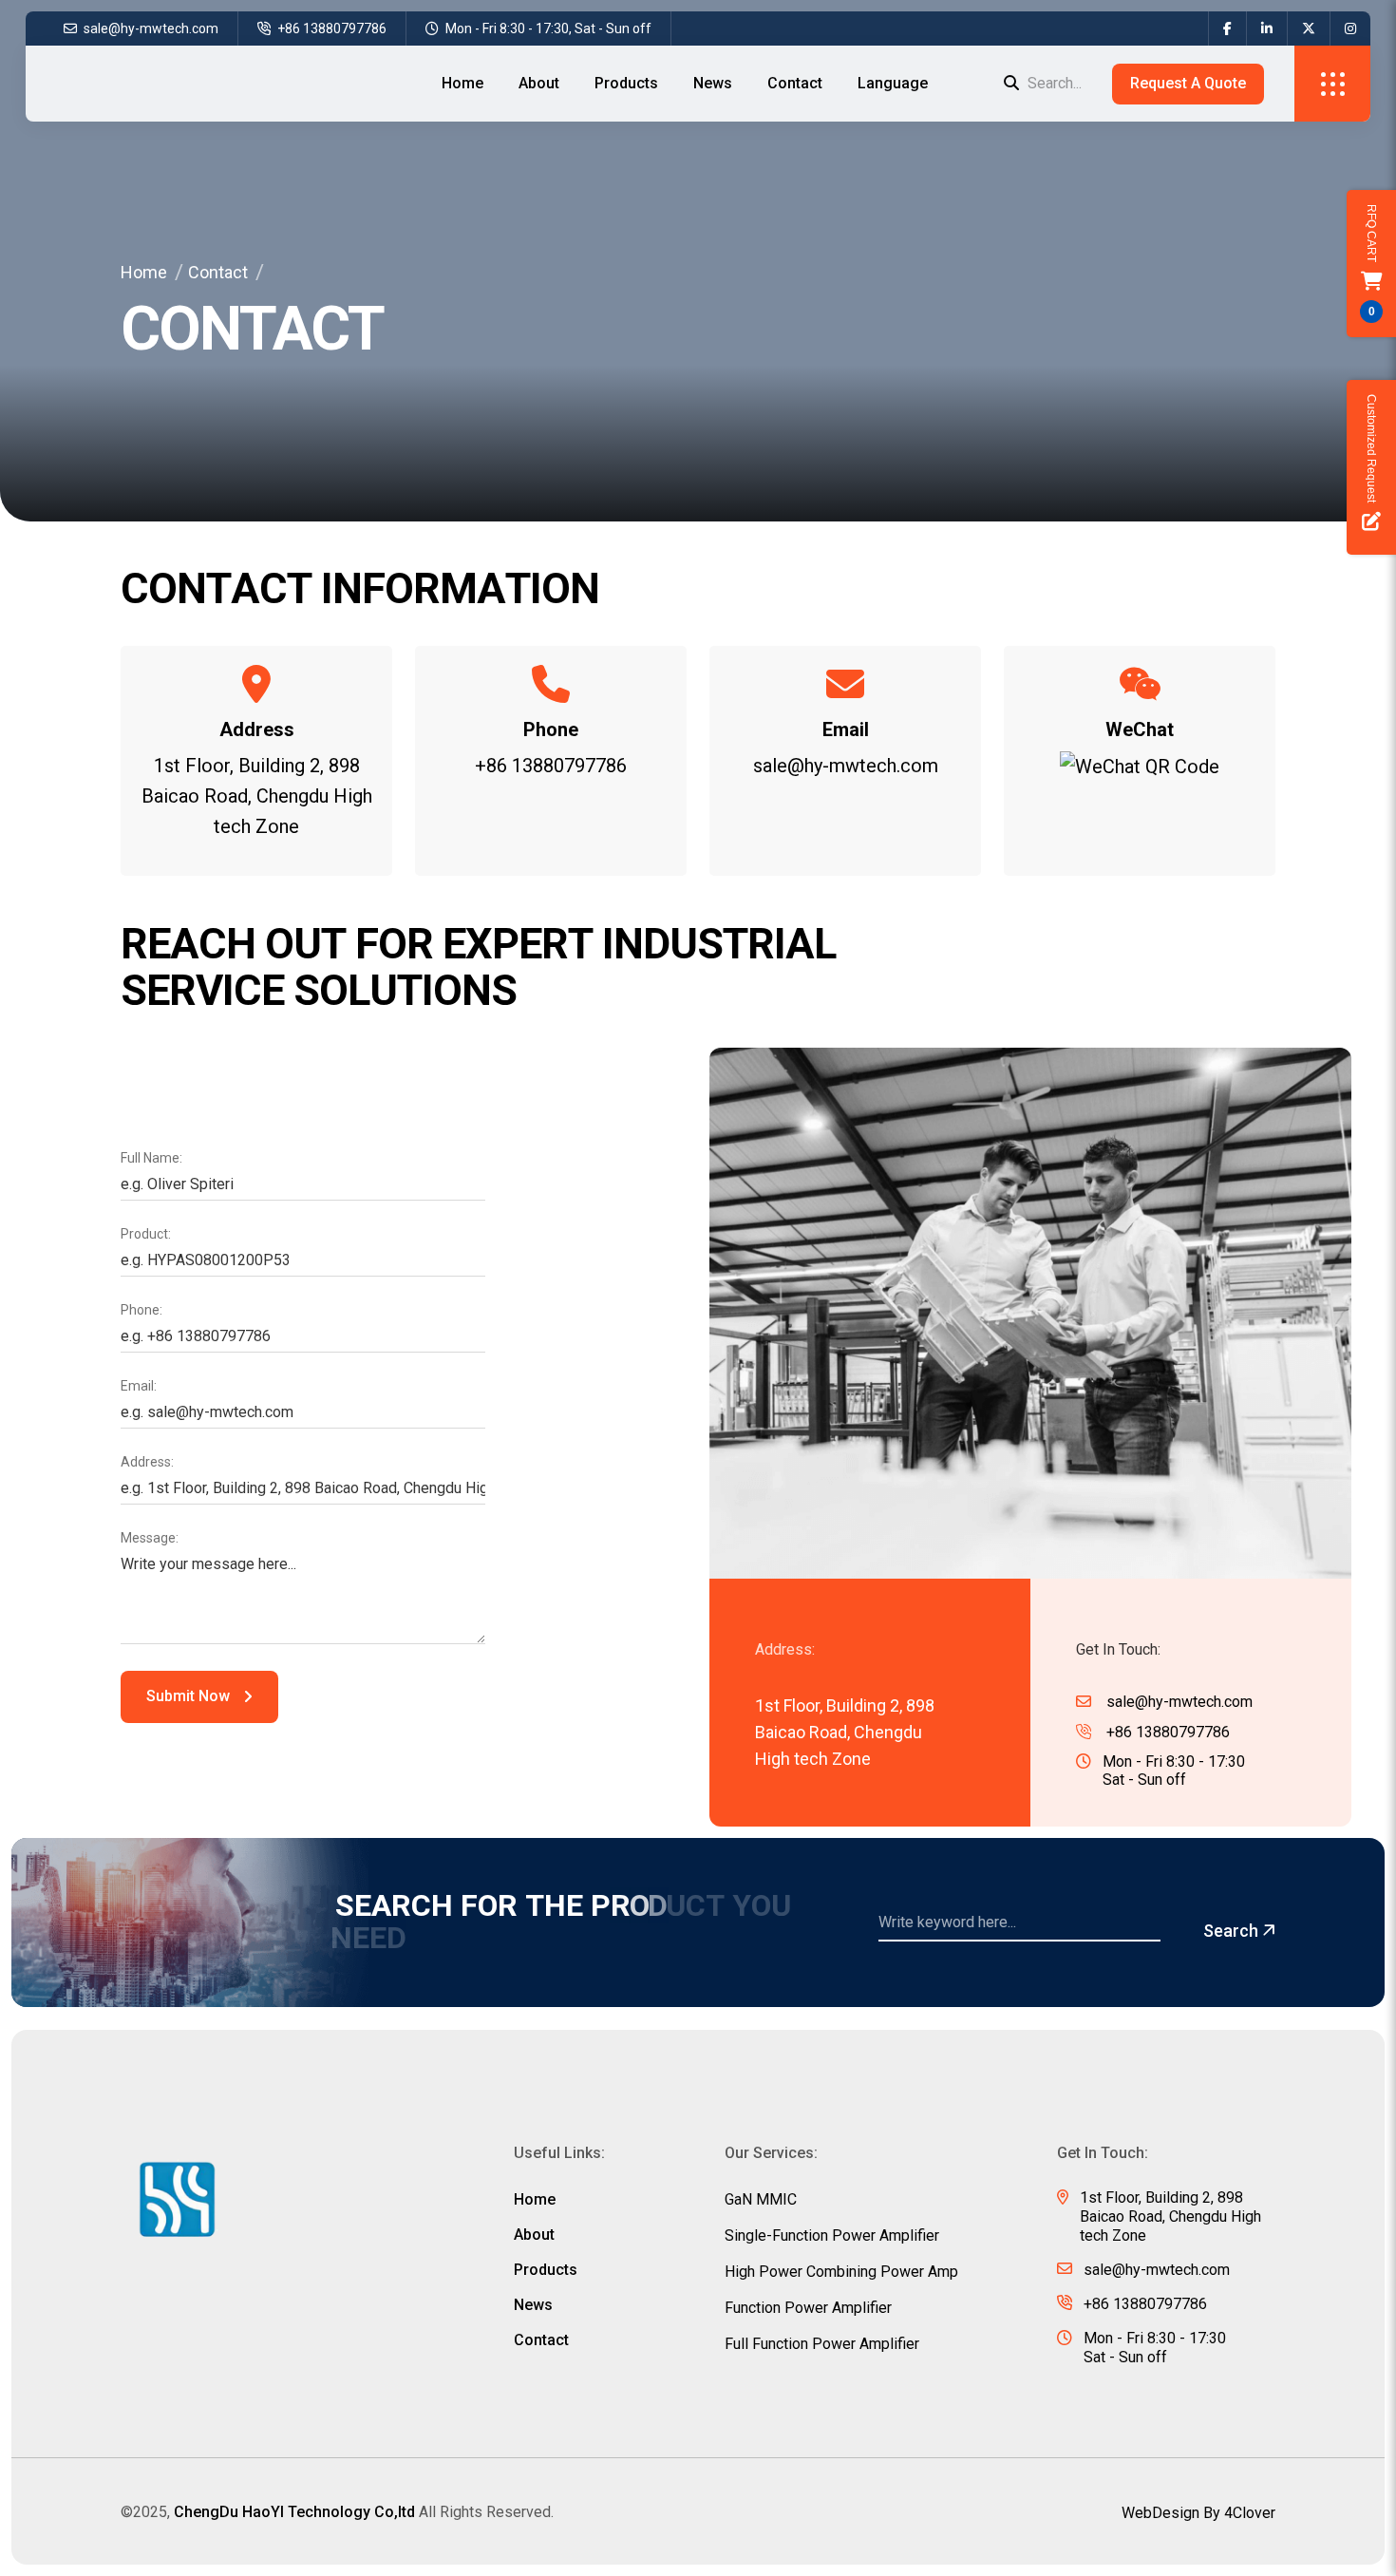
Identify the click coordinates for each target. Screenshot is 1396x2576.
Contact (795, 83)
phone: (141, 1310)
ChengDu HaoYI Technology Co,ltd (294, 2512)
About (539, 83)
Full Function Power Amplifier (822, 2344)
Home (462, 83)
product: (146, 1234)
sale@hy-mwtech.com (150, 28)
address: (147, 1462)
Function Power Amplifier (808, 2308)
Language (893, 83)
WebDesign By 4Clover (1198, 2513)
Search (1233, 1931)
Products (626, 83)
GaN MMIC (761, 2200)
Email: (139, 1386)
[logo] (178, 2201)
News (713, 83)
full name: (151, 1158)
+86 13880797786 (330, 28)
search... (1053, 83)
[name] (1227, 28)
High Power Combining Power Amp (841, 2272)
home (535, 2200)
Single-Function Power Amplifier (832, 2236)
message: (150, 1538)
